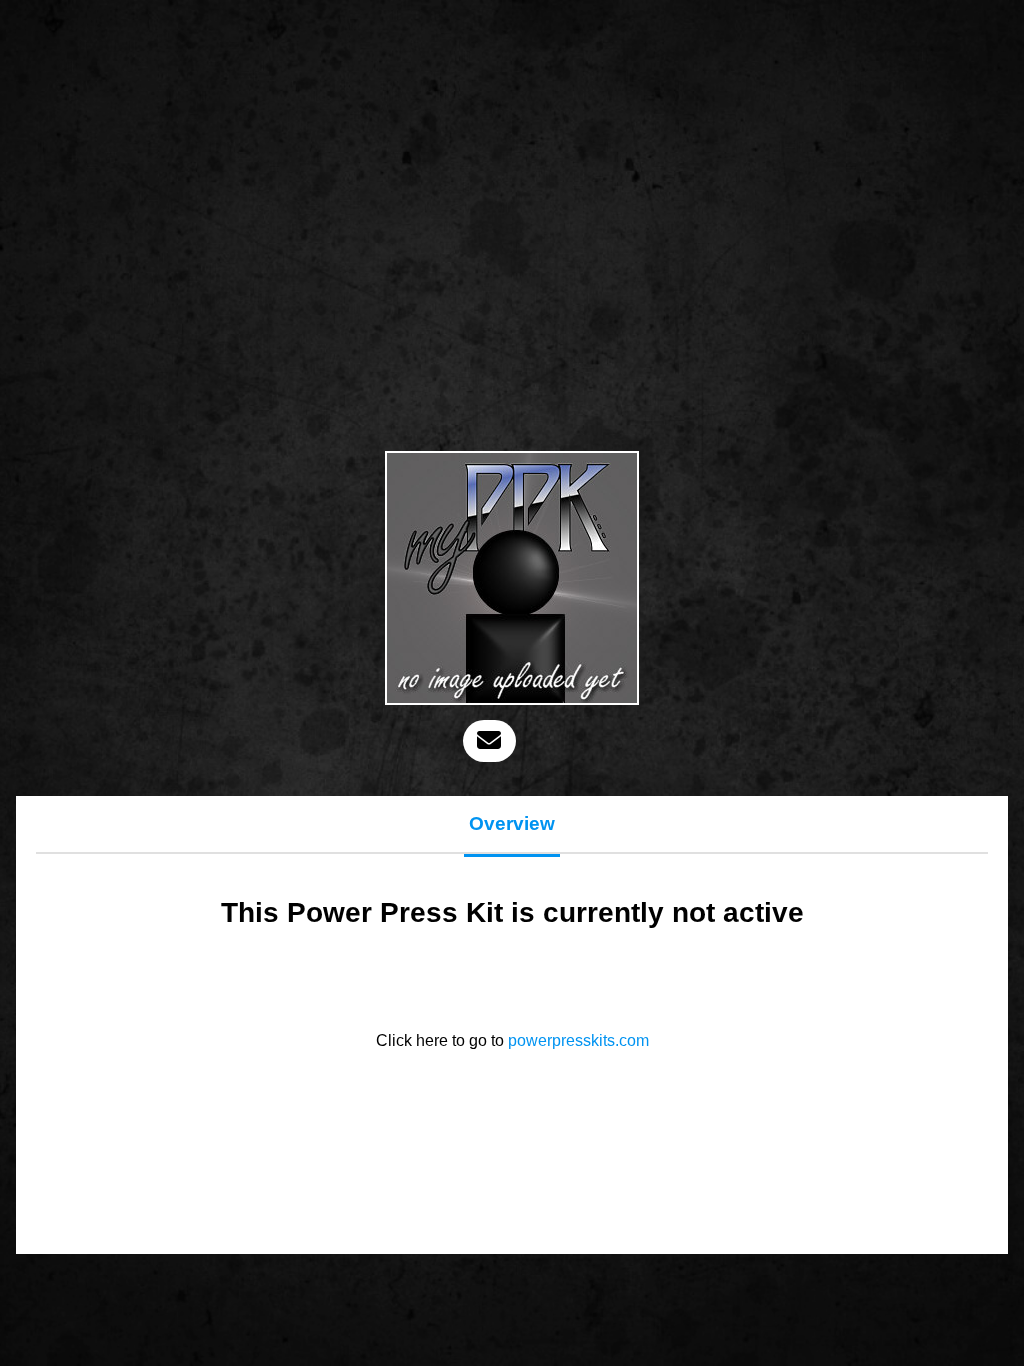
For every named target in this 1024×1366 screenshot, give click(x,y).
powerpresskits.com (578, 1040)
